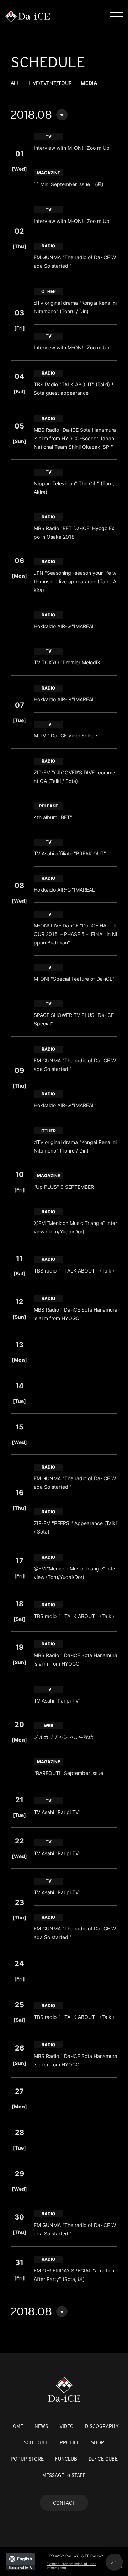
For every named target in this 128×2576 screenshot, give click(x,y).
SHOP (98, 2442)
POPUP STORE (27, 2459)
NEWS (41, 2426)
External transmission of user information (71, 2566)
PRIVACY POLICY (64, 2556)
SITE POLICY (92, 2556)
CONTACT (64, 2503)
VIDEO (66, 2426)
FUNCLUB (66, 2459)
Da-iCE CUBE (103, 2459)
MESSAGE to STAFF (64, 2475)
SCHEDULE (36, 2442)
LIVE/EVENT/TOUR (50, 83)
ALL (15, 83)
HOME (16, 2426)
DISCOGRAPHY (102, 2426)
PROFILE (70, 2442)
